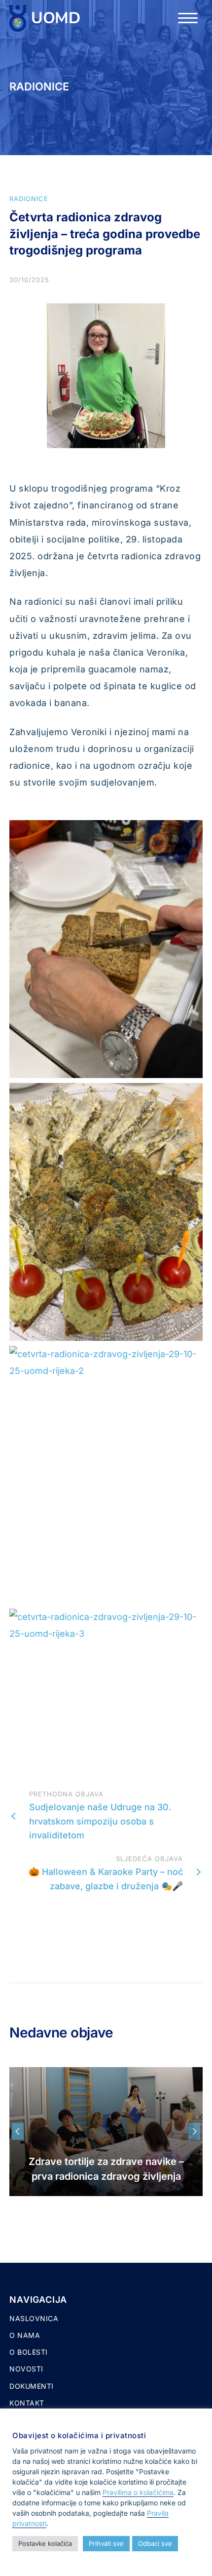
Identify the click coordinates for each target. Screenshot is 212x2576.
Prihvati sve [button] (106, 2543)
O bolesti (29, 2352)
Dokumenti (32, 2386)
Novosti (26, 2369)
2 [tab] (76, 2191)
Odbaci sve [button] (155, 2543)
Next (194, 2131)
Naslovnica (34, 2318)
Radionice (29, 199)
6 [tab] (124, 2191)
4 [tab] (100, 2191)
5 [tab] (112, 2191)
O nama (25, 2335)
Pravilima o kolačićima (138, 2492)
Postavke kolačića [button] (45, 2543)
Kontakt (27, 2403)
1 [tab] (65, 2191)
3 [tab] (88, 2191)
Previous (18, 2131)
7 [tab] (136, 2191)
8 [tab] (147, 2191)
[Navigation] (188, 18)
